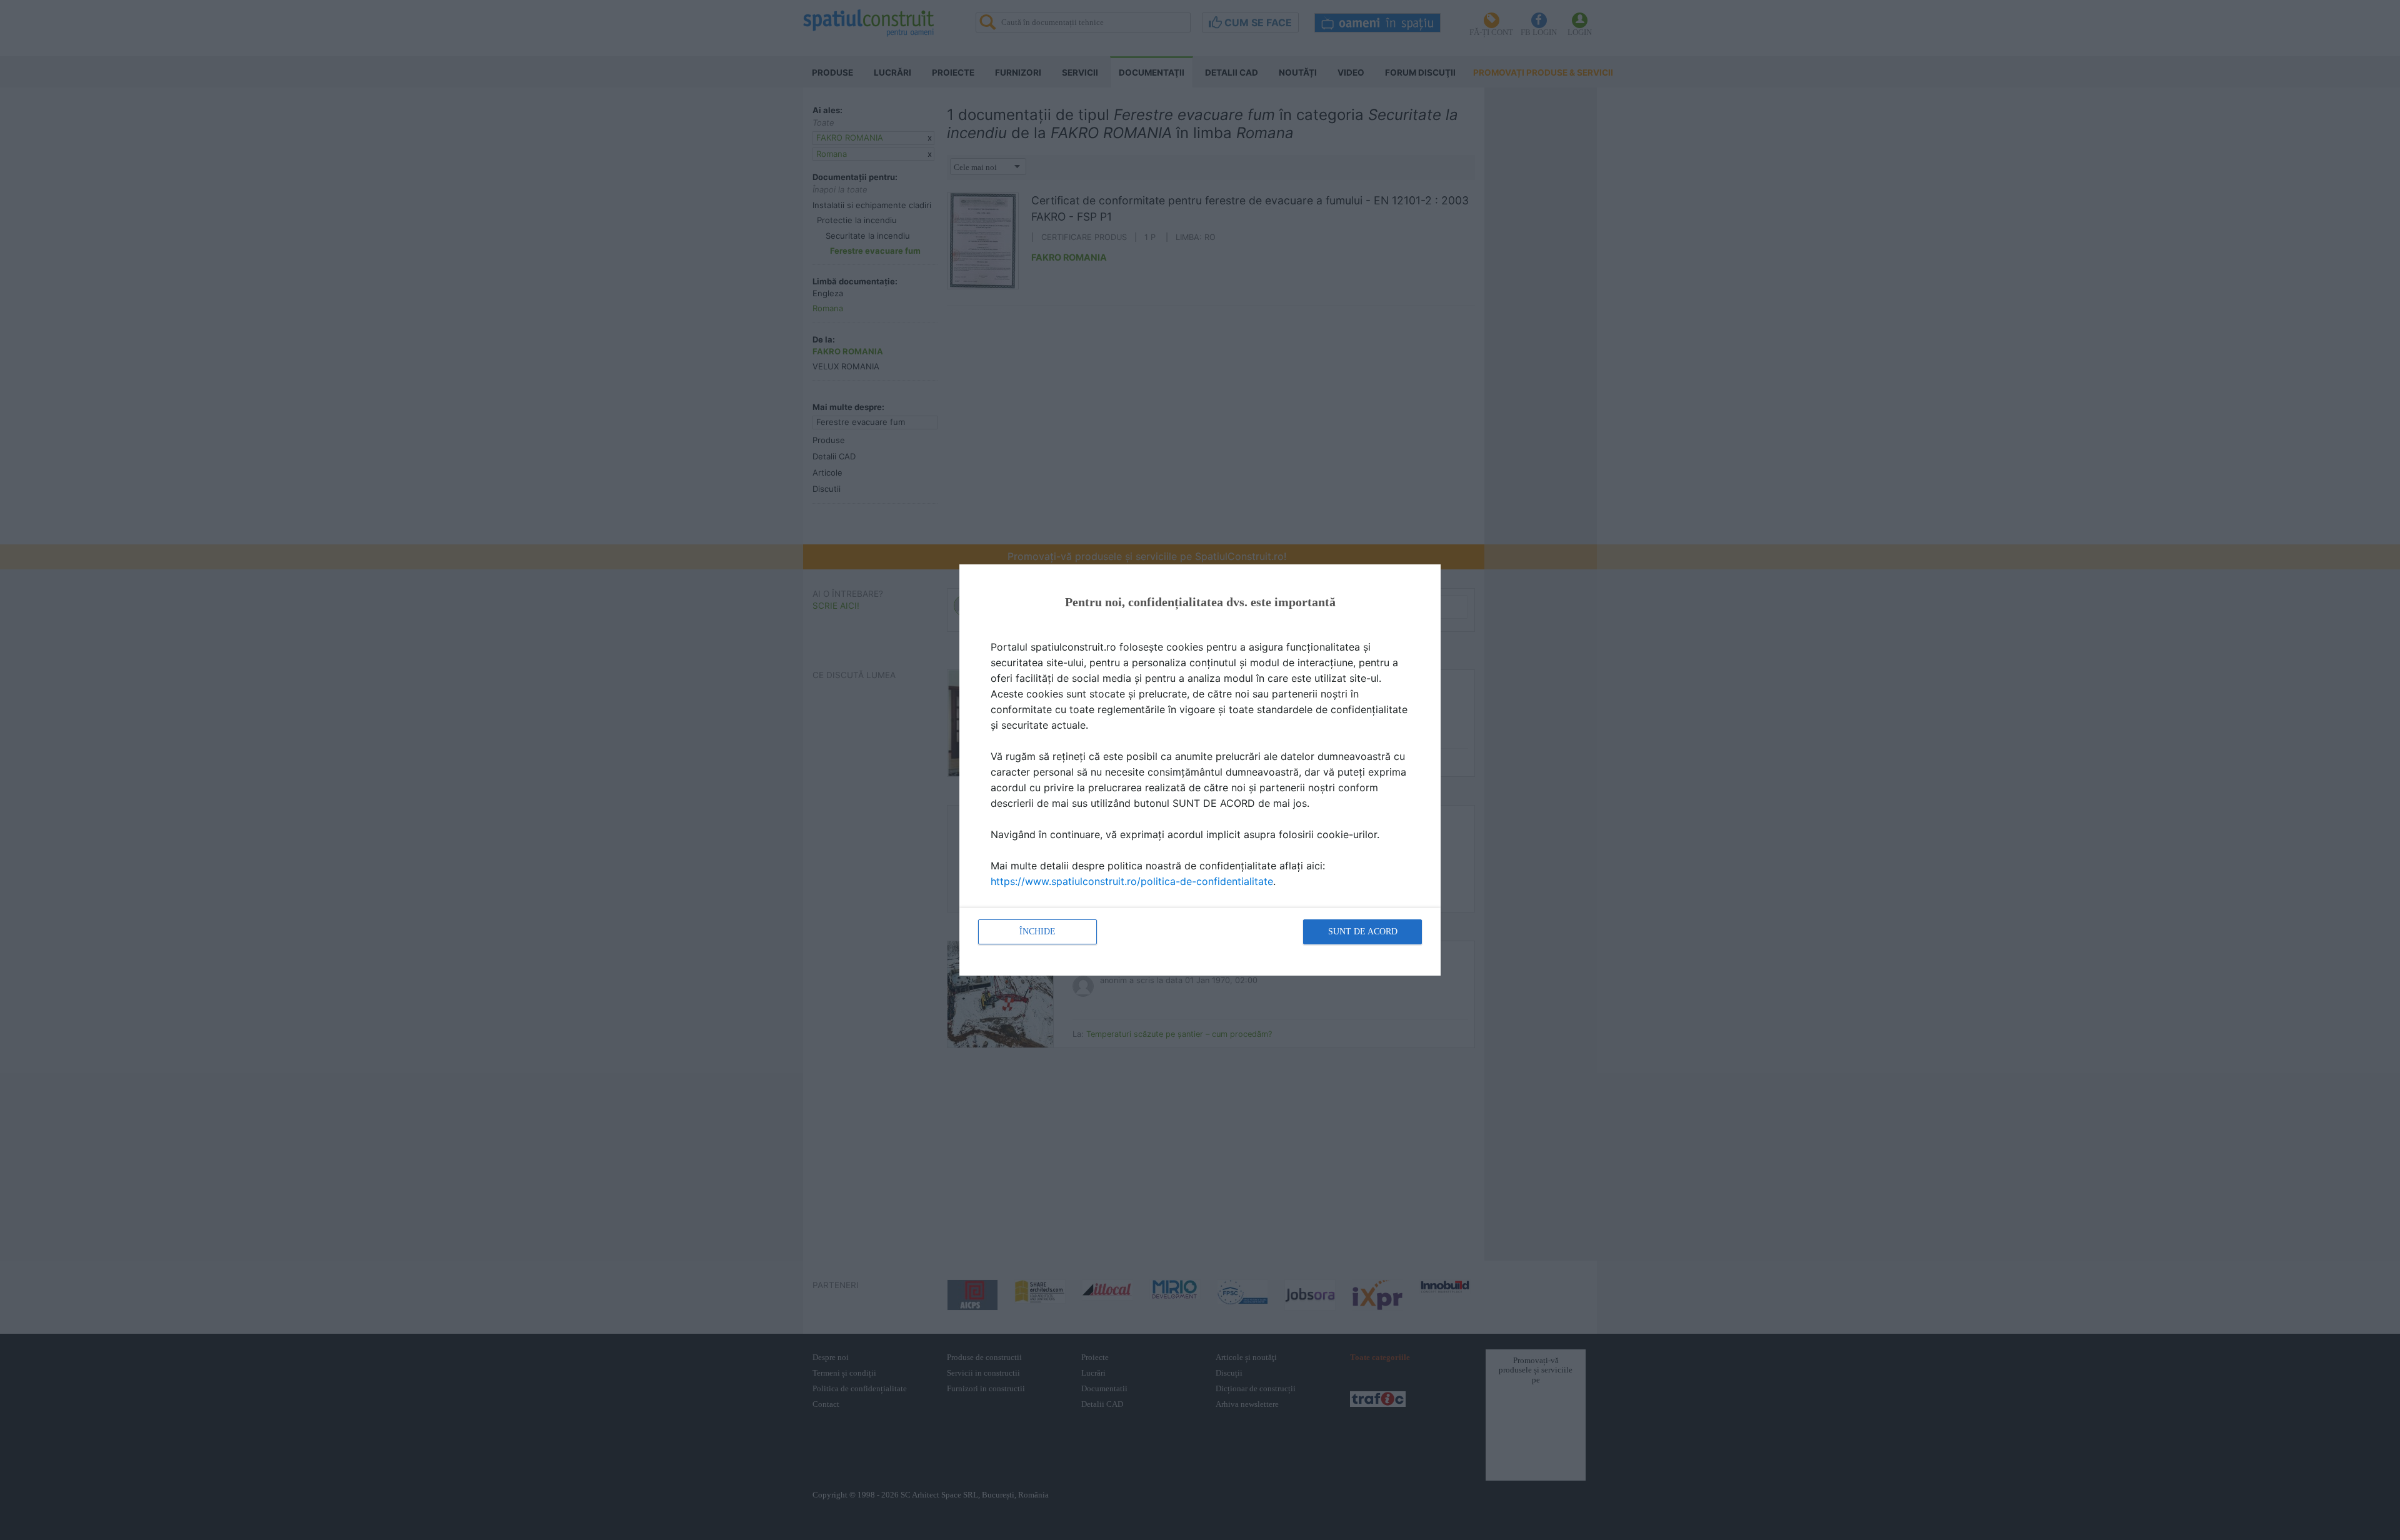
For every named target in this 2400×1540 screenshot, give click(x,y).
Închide (1037, 932)
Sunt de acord (1363, 932)
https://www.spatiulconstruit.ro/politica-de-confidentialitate (1132, 881)
